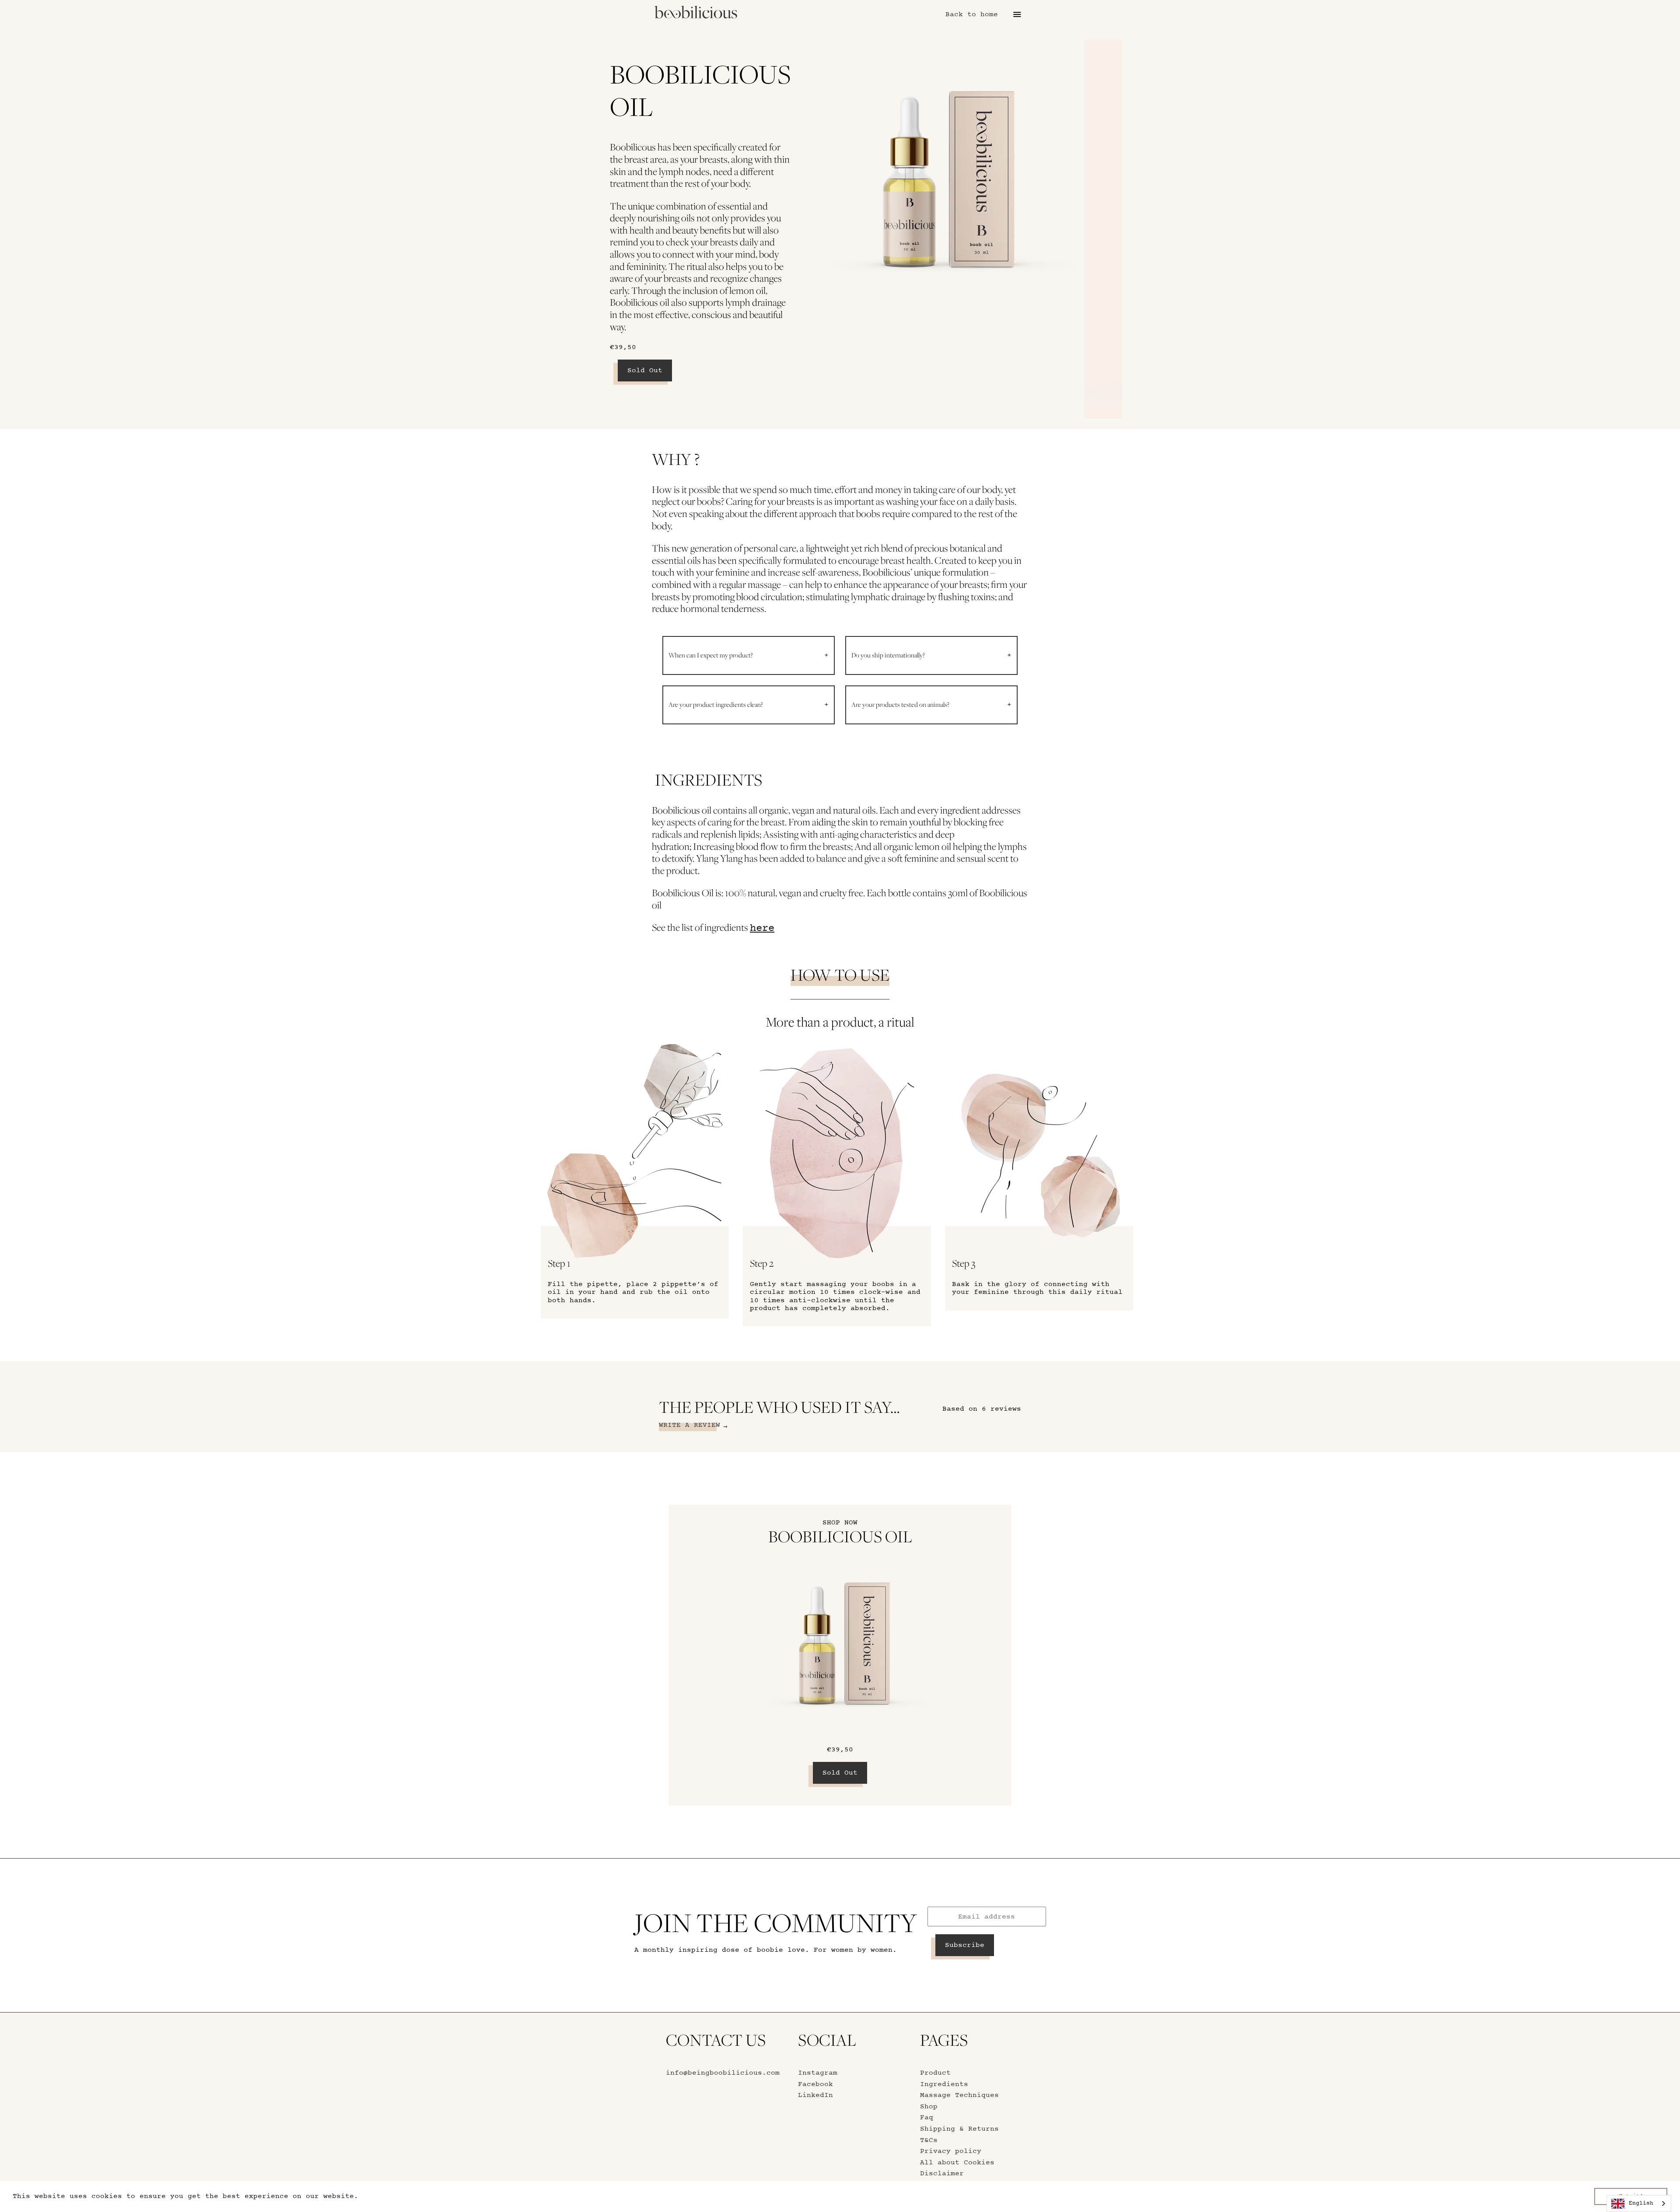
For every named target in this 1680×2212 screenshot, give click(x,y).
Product (935, 2073)
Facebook (815, 2084)
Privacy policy (951, 2151)
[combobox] (1639, 2203)
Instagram (818, 2073)
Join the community (776, 1923)
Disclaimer (942, 2174)
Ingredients (944, 2084)
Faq (927, 2118)
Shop (929, 2107)
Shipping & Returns (959, 2129)
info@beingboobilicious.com (723, 2073)
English (1641, 2203)
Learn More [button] (386, 2196)
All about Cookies (957, 2163)
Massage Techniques (959, 2095)
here (762, 928)
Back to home (972, 14)
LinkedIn (815, 2095)
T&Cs (929, 2140)
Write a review (689, 1425)
